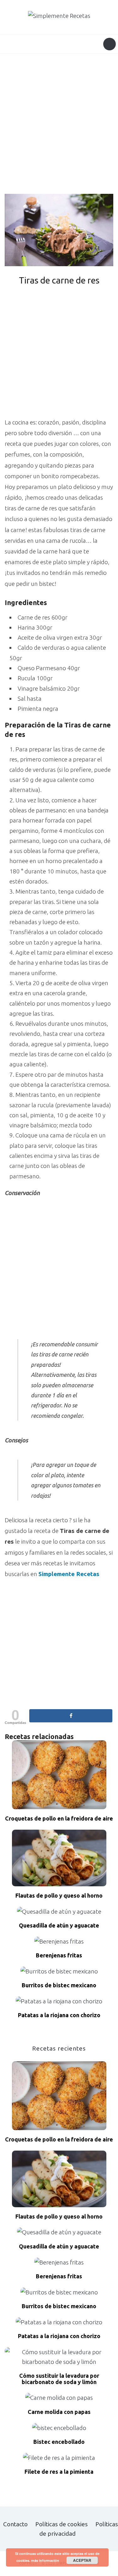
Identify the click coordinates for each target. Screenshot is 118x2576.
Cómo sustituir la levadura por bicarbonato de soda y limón (59, 2379)
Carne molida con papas (59, 2412)
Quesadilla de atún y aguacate (59, 1925)
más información (45, 2560)
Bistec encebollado (59, 2442)
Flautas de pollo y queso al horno (59, 1896)
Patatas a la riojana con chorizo (59, 2015)
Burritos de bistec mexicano (59, 1985)
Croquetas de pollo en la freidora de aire (59, 1818)
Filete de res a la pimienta (59, 2472)
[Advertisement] (59, 125)
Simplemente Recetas (69, 1574)
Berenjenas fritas (59, 1955)
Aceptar (82, 2560)
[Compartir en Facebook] (71, 1716)
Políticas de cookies (62, 2524)
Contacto (15, 2524)
